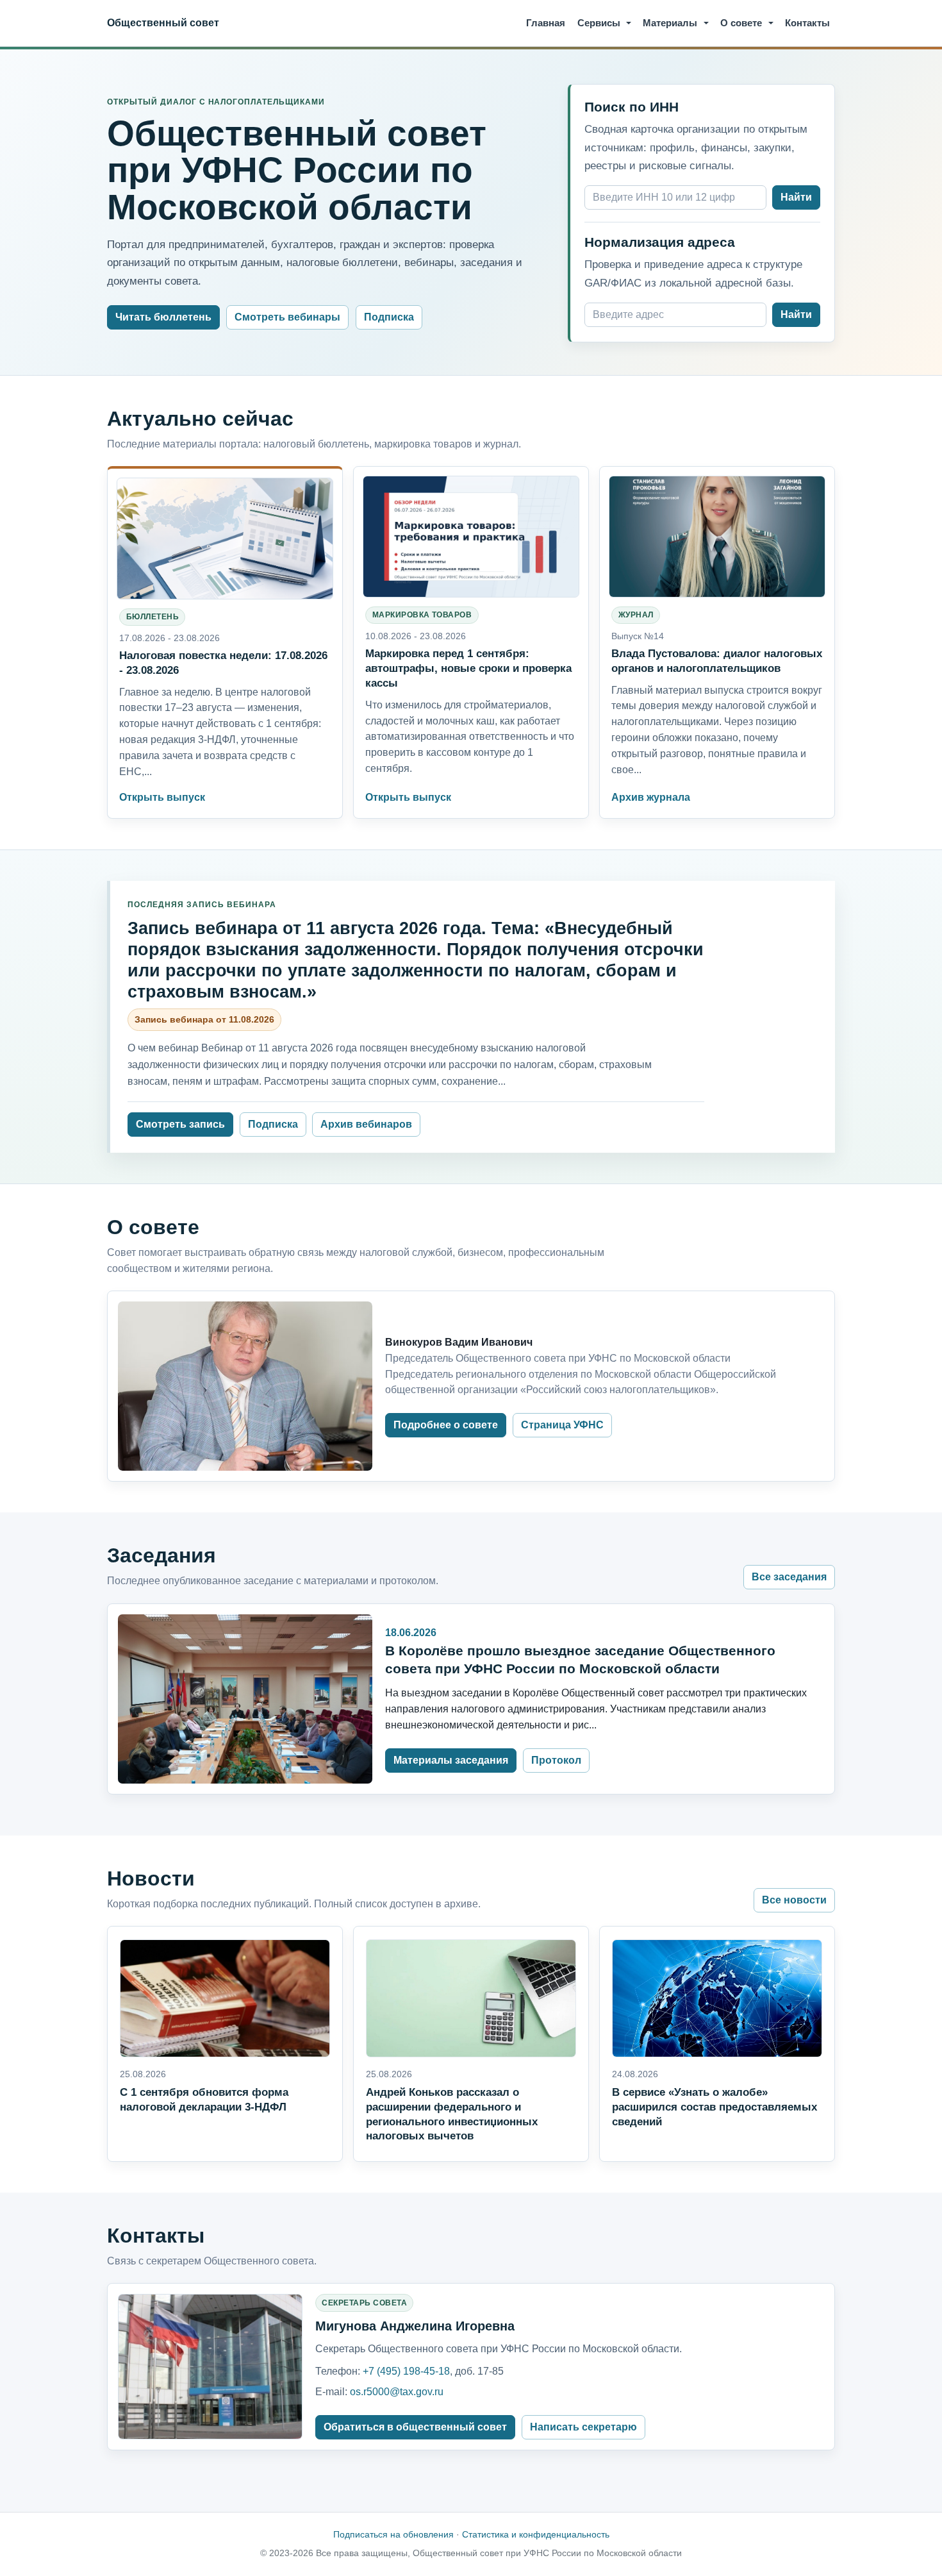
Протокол (556, 1760)
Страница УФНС (562, 1425)
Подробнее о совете (446, 1425)
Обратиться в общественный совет (415, 2427)
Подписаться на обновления (393, 2534)
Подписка (389, 317)
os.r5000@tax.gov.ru (397, 2392)
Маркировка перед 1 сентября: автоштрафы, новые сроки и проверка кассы (468, 668)
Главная (546, 23)
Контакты (807, 23)
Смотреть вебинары (287, 317)
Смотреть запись (180, 1124)
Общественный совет (163, 22)
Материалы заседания (451, 1760)
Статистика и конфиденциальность (536, 2534)
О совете (741, 23)
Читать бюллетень (163, 317)
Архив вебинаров (366, 1124)
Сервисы (599, 23)
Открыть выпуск (162, 797)
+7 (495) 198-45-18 (406, 2371)
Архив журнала (651, 797)
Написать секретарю (583, 2427)
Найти (796, 197)
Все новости (794, 1900)
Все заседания (789, 1577)
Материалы (670, 23)
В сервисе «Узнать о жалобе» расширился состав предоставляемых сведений (715, 2107)
